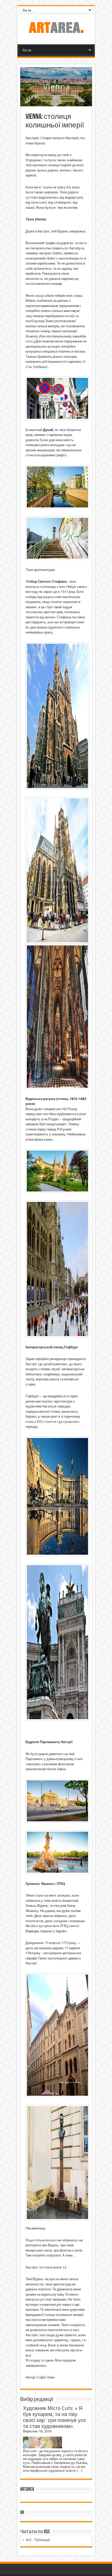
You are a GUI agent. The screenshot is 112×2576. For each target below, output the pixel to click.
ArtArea (27, 2489)
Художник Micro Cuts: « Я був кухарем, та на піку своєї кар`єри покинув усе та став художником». (54, 2417)
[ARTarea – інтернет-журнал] (56, 31)
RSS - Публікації (38, 2540)
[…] (80, 2471)
